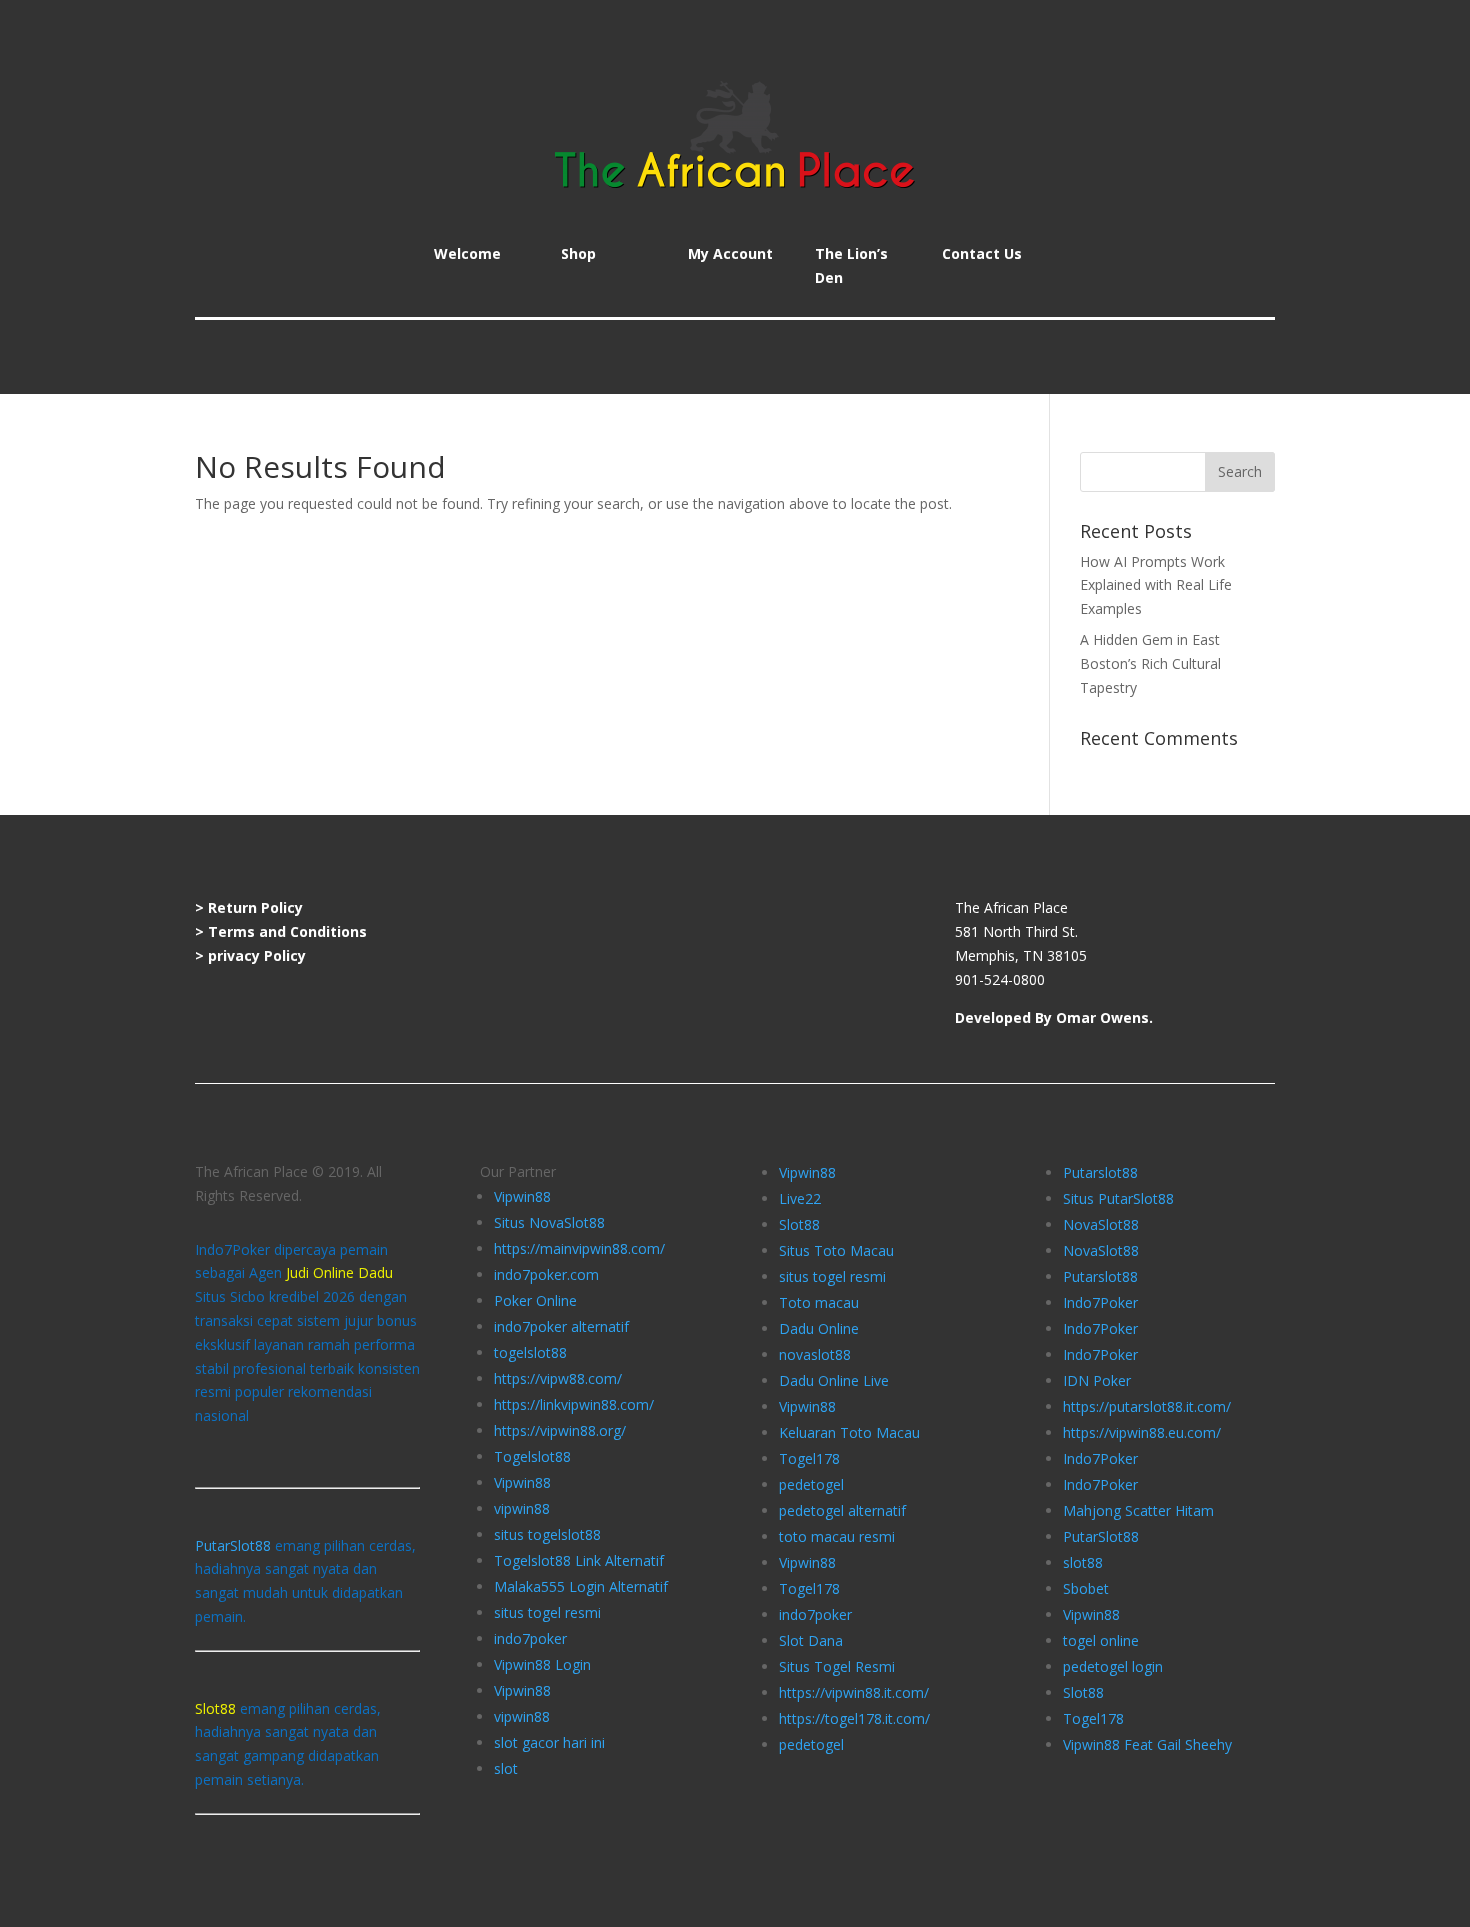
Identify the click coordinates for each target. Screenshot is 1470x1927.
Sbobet (1086, 1588)
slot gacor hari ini (549, 1742)
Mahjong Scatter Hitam (1138, 1510)
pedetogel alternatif (842, 1510)
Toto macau (819, 1302)
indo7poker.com (546, 1274)
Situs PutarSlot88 (1118, 1198)
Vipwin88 (522, 1196)
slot (506, 1768)
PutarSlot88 (233, 1545)
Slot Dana (811, 1640)
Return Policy (255, 907)
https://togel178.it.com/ (854, 1718)
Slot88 (799, 1224)
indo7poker (530, 1638)
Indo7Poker (1100, 1302)
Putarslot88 (1100, 1172)
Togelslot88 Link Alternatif (579, 1560)
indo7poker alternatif (561, 1326)
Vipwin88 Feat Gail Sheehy (1147, 1744)
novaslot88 (815, 1354)
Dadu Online (819, 1328)
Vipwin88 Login (542, 1664)
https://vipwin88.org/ (560, 1430)
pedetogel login (1113, 1666)
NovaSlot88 (1101, 1224)
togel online (1101, 1640)
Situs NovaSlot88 (549, 1222)
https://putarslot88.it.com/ (1147, 1406)
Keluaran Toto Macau (849, 1432)
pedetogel (811, 1484)
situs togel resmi (547, 1612)
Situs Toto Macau (836, 1250)
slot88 (1083, 1562)
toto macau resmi (837, 1536)
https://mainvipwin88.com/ (579, 1248)
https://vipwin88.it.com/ (854, 1692)
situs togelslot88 (547, 1534)
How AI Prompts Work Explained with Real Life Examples (1156, 585)
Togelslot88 (532, 1456)
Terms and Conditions (287, 931)
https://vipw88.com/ (558, 1378)
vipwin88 (522, 1508)
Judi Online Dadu (339, 1272)
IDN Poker (1097, 1380)
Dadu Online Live (834, 1380)
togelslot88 (530, 1352)
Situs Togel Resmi (837, 1666)
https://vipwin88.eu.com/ (1142, 1432)
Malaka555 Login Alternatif (581, 1586)
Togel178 (809, 1458)
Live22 (800, 1198)
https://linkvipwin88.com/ (574, 1404)
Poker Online (535, 1300)
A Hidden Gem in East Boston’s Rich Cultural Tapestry (1150, 663)
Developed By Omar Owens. (1054, 1017)
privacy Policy (257, 955)
